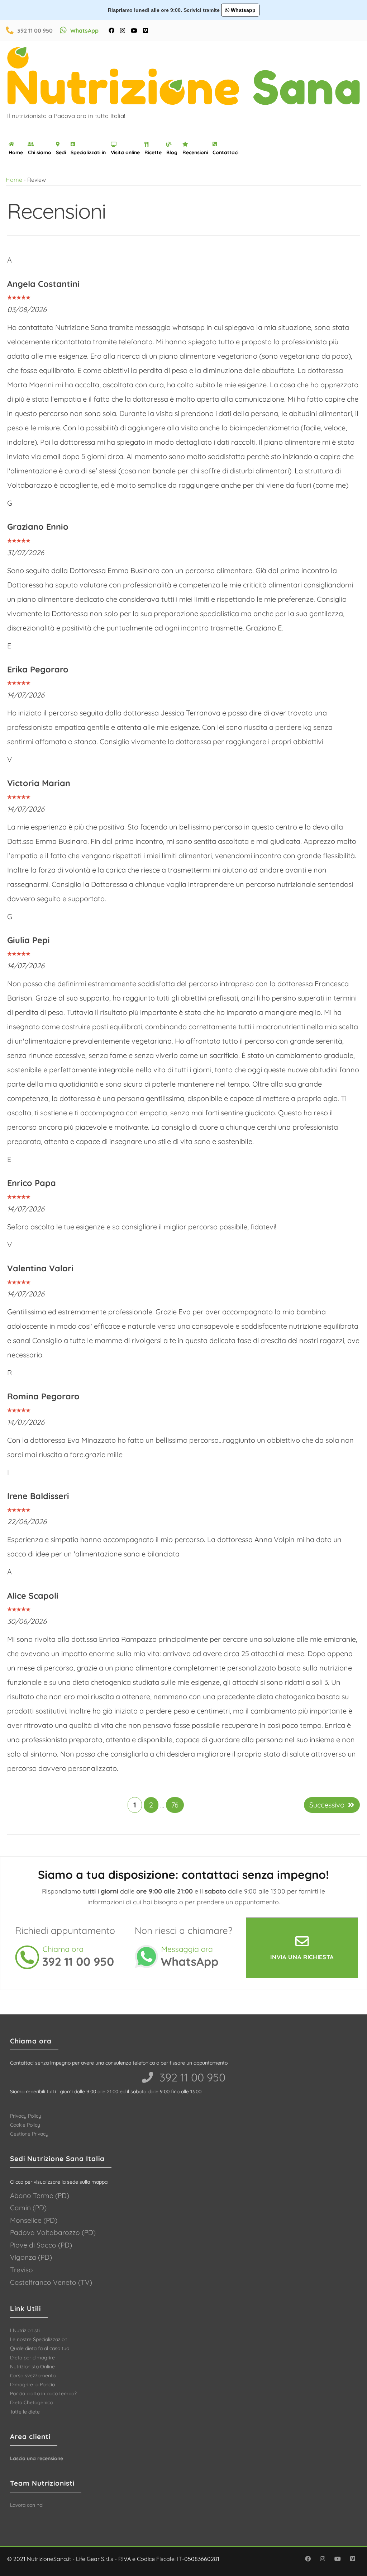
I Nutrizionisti (25, 2330)
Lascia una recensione (37, 2458)
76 (175, 1805)
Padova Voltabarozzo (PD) (53, 2232)
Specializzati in (88, 152)
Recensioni (195, 152)
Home (16, 152)
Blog (172, 152)
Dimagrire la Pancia (32, 2384)
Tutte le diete (25, 2412)
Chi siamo (40, 152)
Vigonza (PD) (31, 2257)
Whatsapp (242, 10)
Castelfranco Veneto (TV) (51, 2282)
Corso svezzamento (33, 2376)
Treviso (22, 2270)
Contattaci (225, 152)
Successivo (327, 1805)
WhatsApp (84, 30)
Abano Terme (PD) (40, 2195)
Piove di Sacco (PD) (41, 2245)
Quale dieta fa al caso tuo (40, 2348)
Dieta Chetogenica (31, 2402)
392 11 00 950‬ (191, 2077)
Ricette (153, 152)
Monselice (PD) (34, 2220)
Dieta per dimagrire (32, 2358)
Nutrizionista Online (32, 2367)
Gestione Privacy (29, 2134)
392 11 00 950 (35, 30)
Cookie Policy (25, 2125)
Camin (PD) (28, 2208)
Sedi (61, 152)
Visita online (125, 152)
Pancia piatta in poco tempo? (43, 2393)
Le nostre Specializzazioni (39, 2339)
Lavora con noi (27, 2505)
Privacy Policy (26, 2116)
